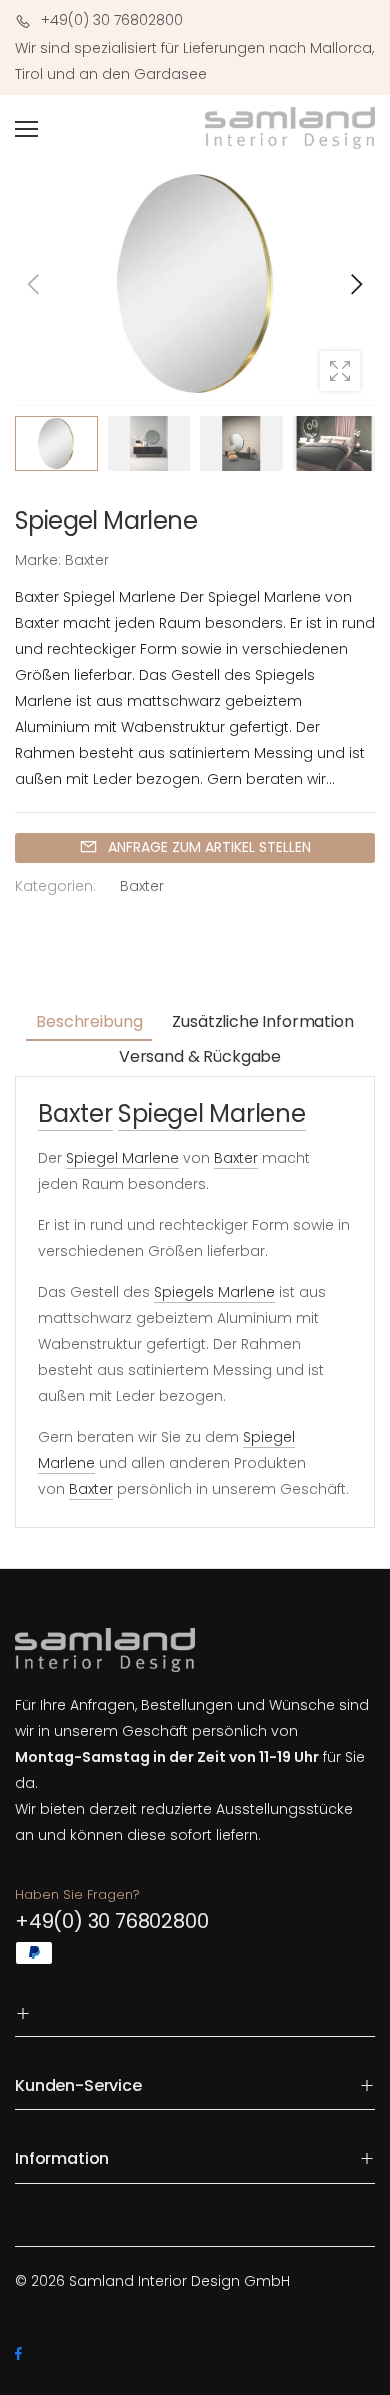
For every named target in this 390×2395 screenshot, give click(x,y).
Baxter (142, 887)
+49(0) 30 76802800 (111, 1921)
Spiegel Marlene (211, 1113)
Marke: (40, 560)
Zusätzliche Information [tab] (262, 1021)
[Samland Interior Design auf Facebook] (18, 2354)
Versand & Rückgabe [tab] (200, 1056)
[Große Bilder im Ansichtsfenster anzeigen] (340, 371)
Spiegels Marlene (214, 1292)
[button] (355, 284)
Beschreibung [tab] (89, 1021)
